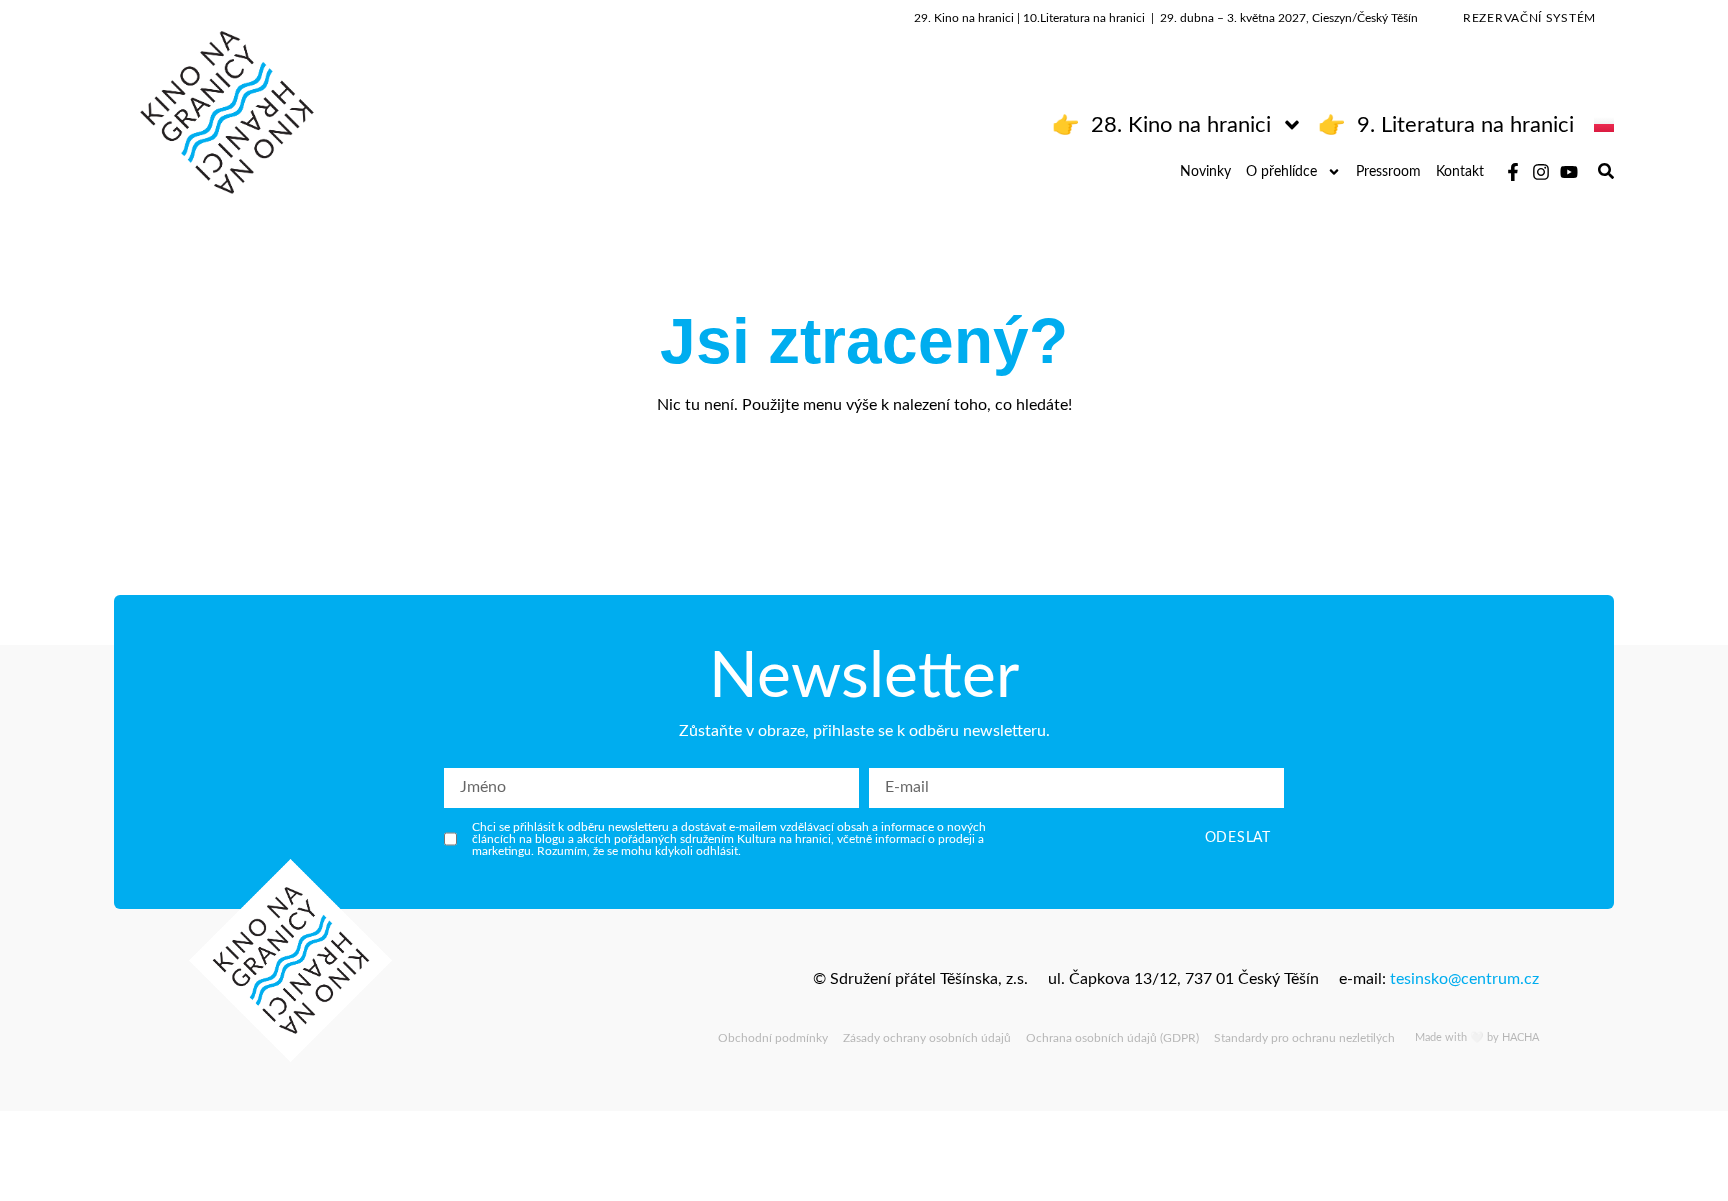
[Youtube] (1569, 172)
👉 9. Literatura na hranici (1446, 125)
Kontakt (1460, 172)
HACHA (1520, 1037)
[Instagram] (1541, 172)
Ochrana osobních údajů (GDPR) (1112, 1038)
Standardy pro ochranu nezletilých (1304, 1038)
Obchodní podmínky (773, 1038)
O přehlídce (1281, 172)
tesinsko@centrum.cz (1464, 979)
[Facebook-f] (1513, 172)
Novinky (1205, 172)
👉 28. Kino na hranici (1161, 125)
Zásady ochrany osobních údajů (927, 1038)
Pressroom (1388, 172)
